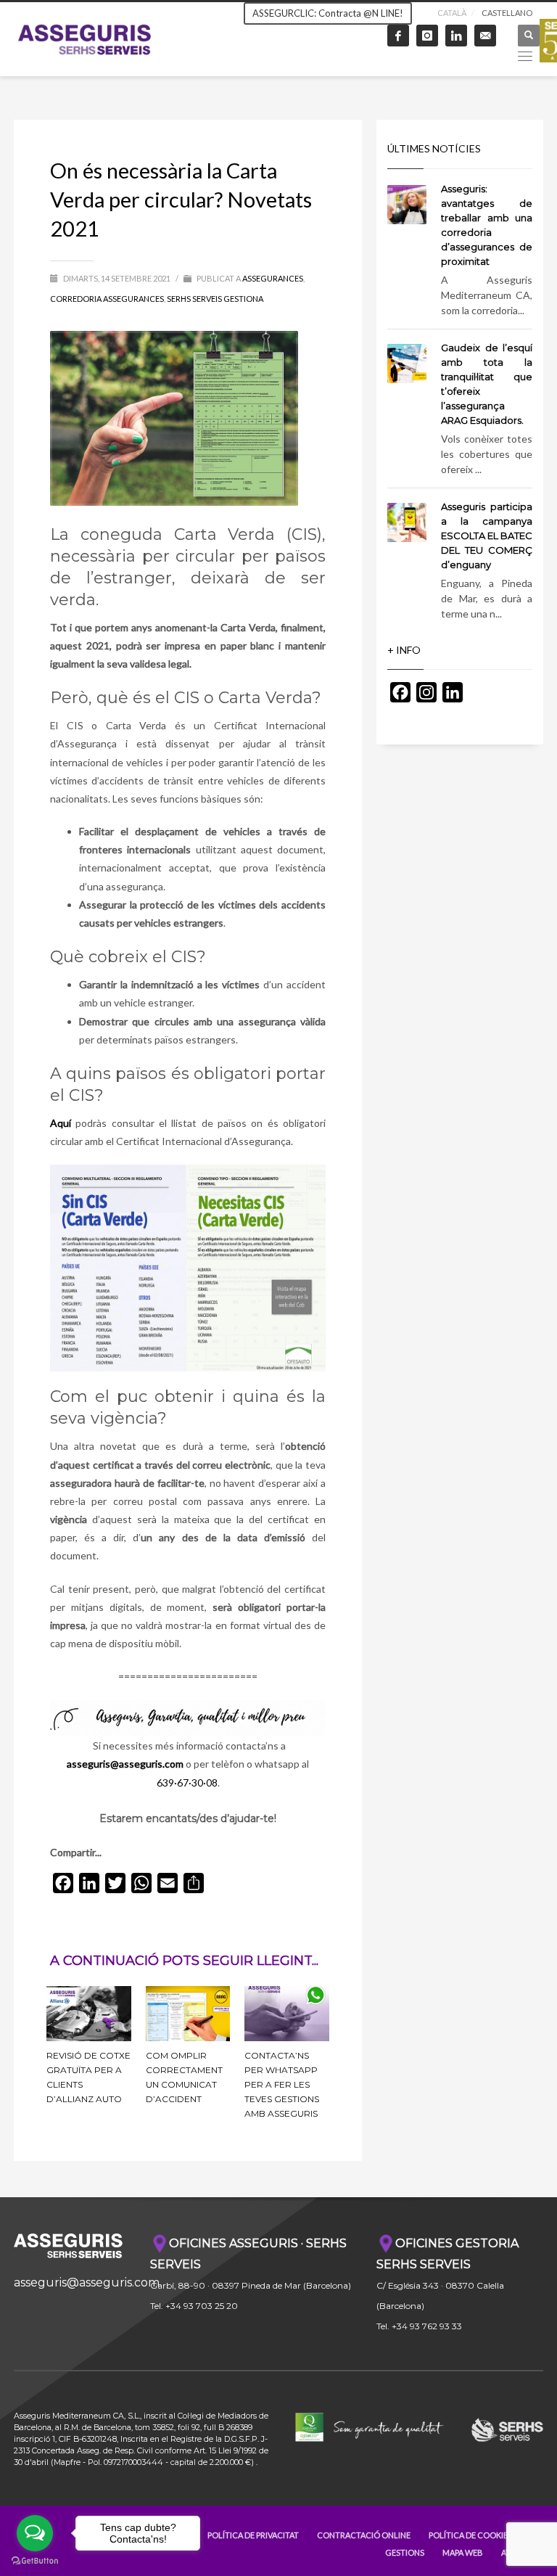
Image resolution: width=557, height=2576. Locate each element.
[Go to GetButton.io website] (35, 2561)
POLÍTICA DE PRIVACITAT (253, 2535)
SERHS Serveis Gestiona (215, 299)
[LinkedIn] (456, 36)
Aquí (61, 1123)
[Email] (485, 36)
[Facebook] (398, 36)
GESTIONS (405, 2552)
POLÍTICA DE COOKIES (470, 2535)
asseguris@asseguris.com (87, 2282)
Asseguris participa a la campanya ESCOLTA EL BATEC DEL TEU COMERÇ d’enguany (487, 536)
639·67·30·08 (187, 1783)
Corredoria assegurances (107, 299)
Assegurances (273, 278)
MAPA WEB (463, 2552)
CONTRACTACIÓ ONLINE (364, 2535)
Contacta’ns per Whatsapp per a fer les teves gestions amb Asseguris (282, 2084)
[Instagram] (427, 36)
